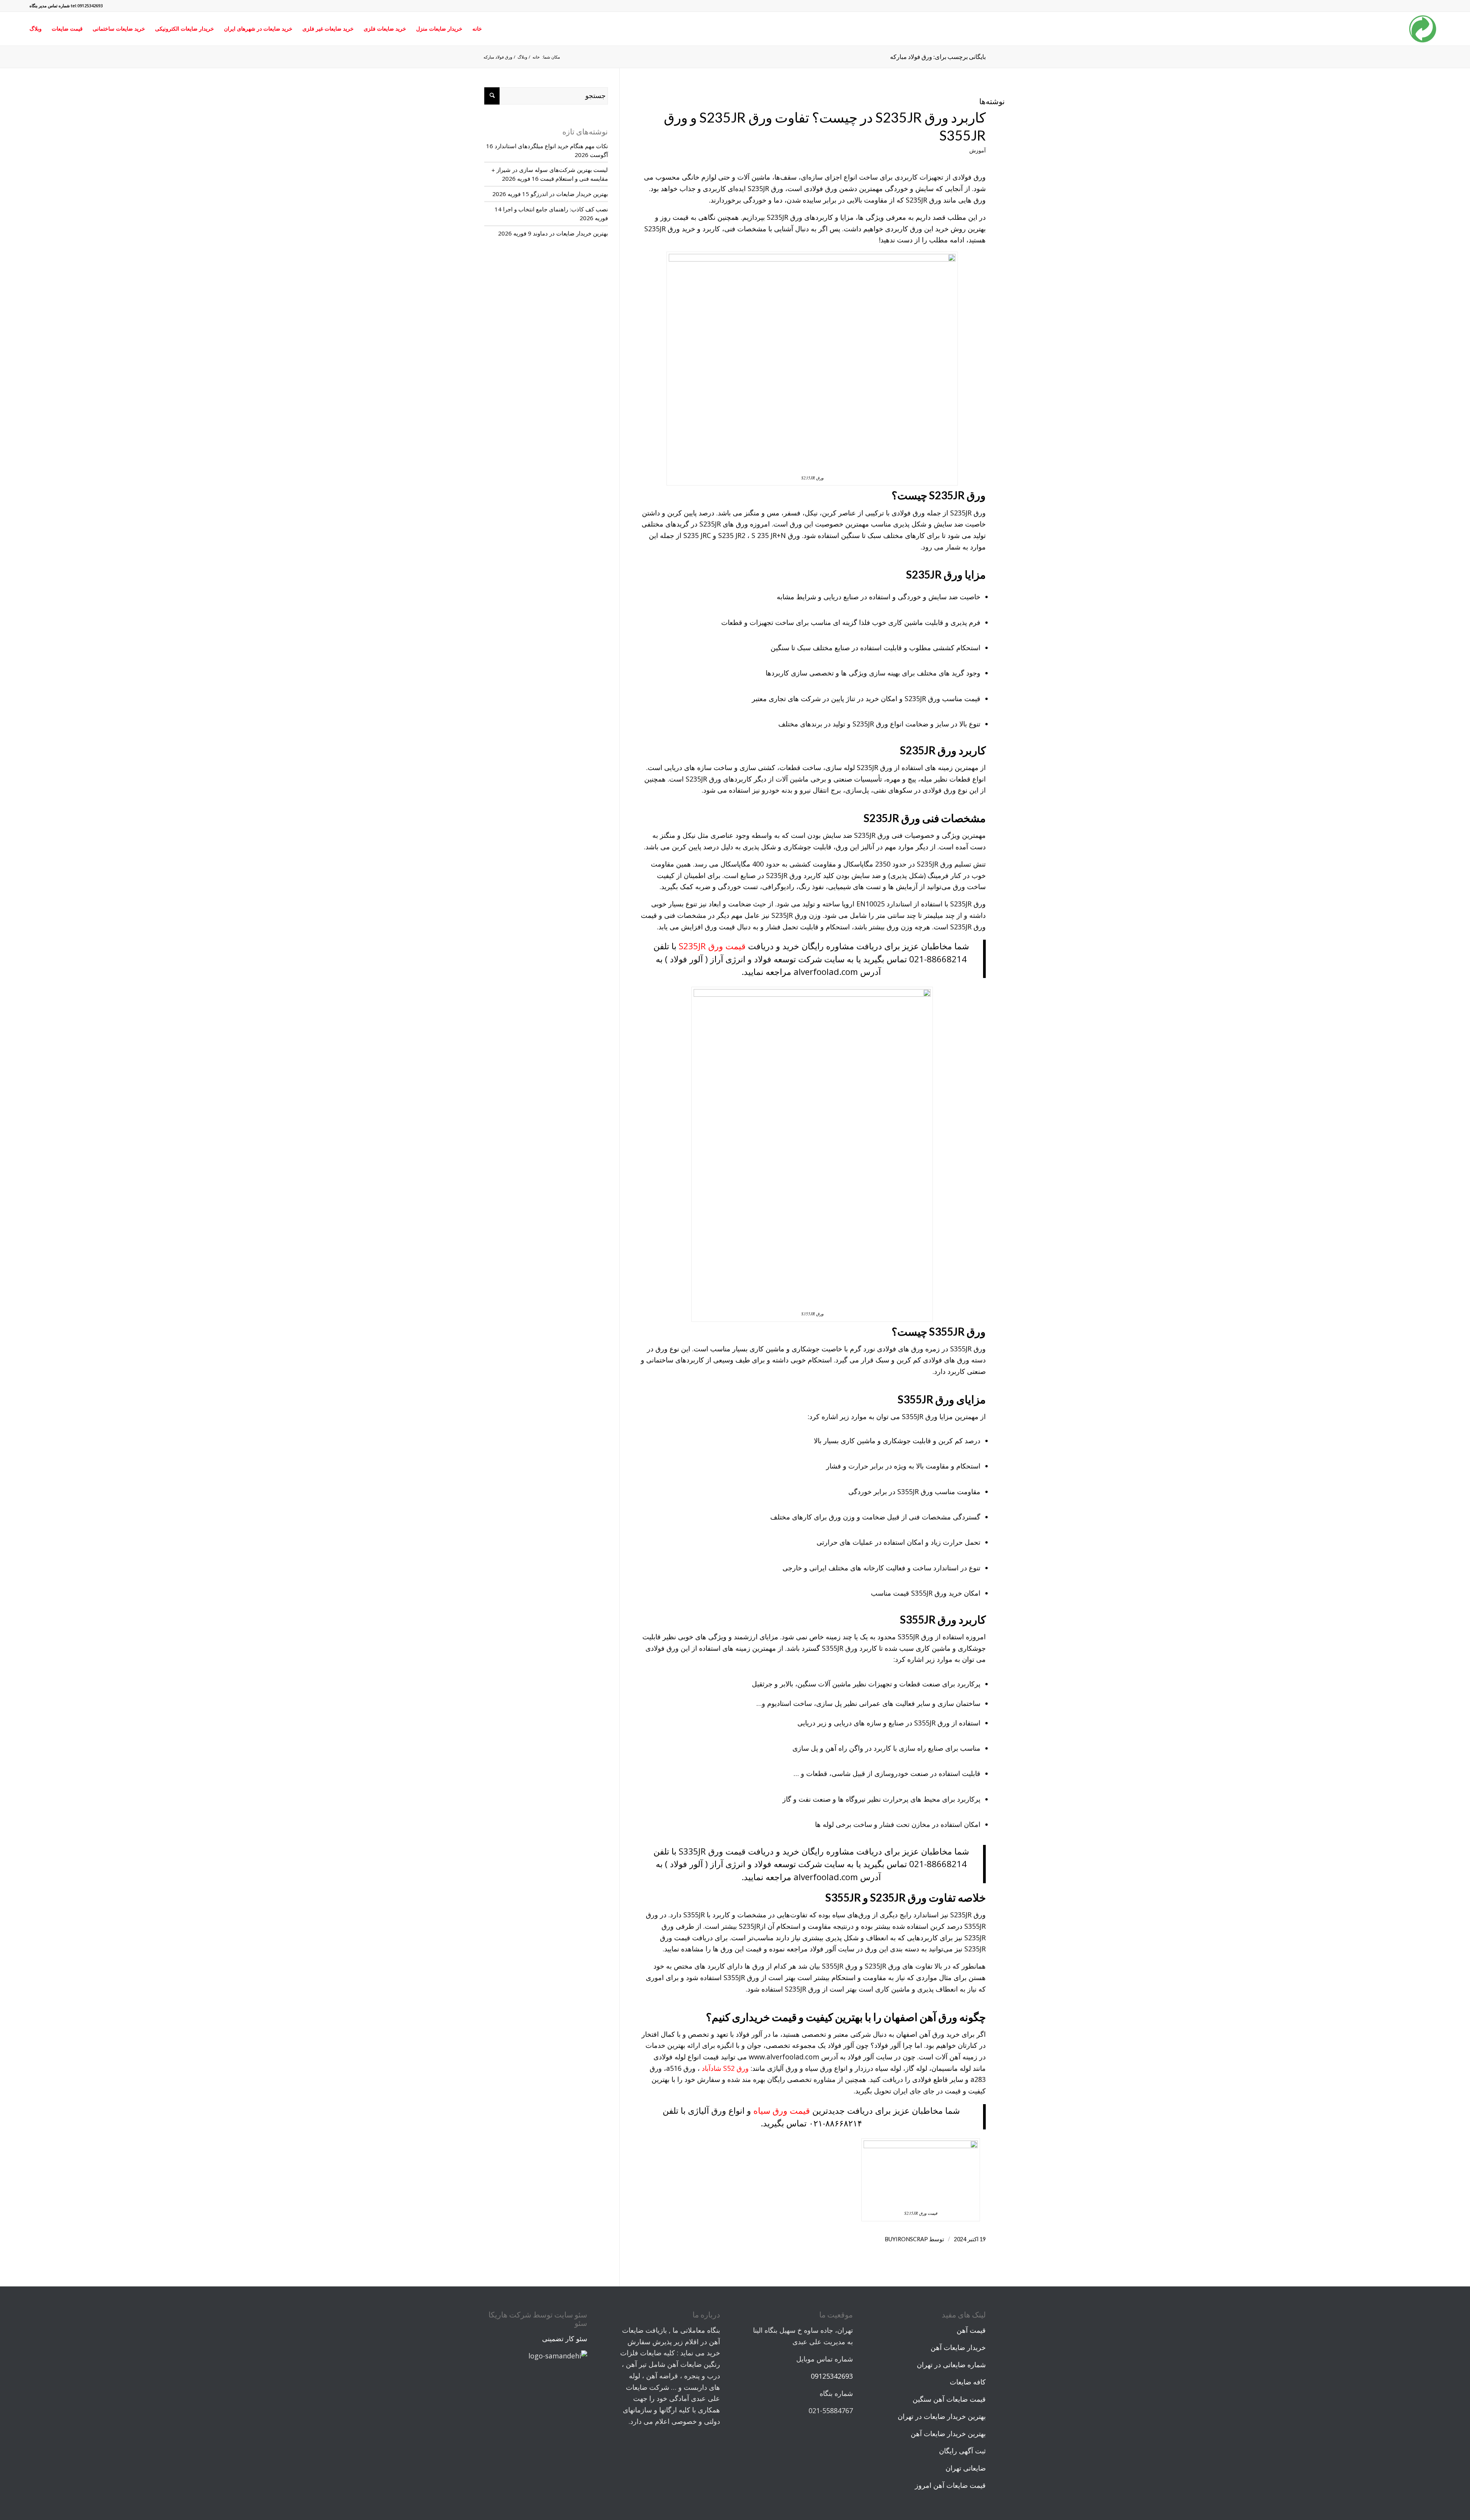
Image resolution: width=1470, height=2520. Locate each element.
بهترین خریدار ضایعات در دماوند (570, 233)
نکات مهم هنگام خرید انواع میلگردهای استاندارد (551, 146)
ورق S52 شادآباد (725, 2068)
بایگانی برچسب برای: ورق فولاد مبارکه (938, 56)
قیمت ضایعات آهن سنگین (949, 2399)
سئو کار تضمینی (565, 2338)
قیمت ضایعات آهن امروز (950, 2485)
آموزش (978, 150)
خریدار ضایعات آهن (958, 2347)
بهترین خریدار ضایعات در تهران (942, 2416)
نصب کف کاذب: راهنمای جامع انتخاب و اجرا (555, 209)
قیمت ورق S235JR (712, 946)
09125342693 (832, 2376)
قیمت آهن (971, 2330)
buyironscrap (906, 2239)
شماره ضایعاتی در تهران (951, 2365)
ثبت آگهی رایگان (962, 2451)
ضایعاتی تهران (966, 2468)
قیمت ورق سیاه (782, 2110)
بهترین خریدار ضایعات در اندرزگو (569, 194)
